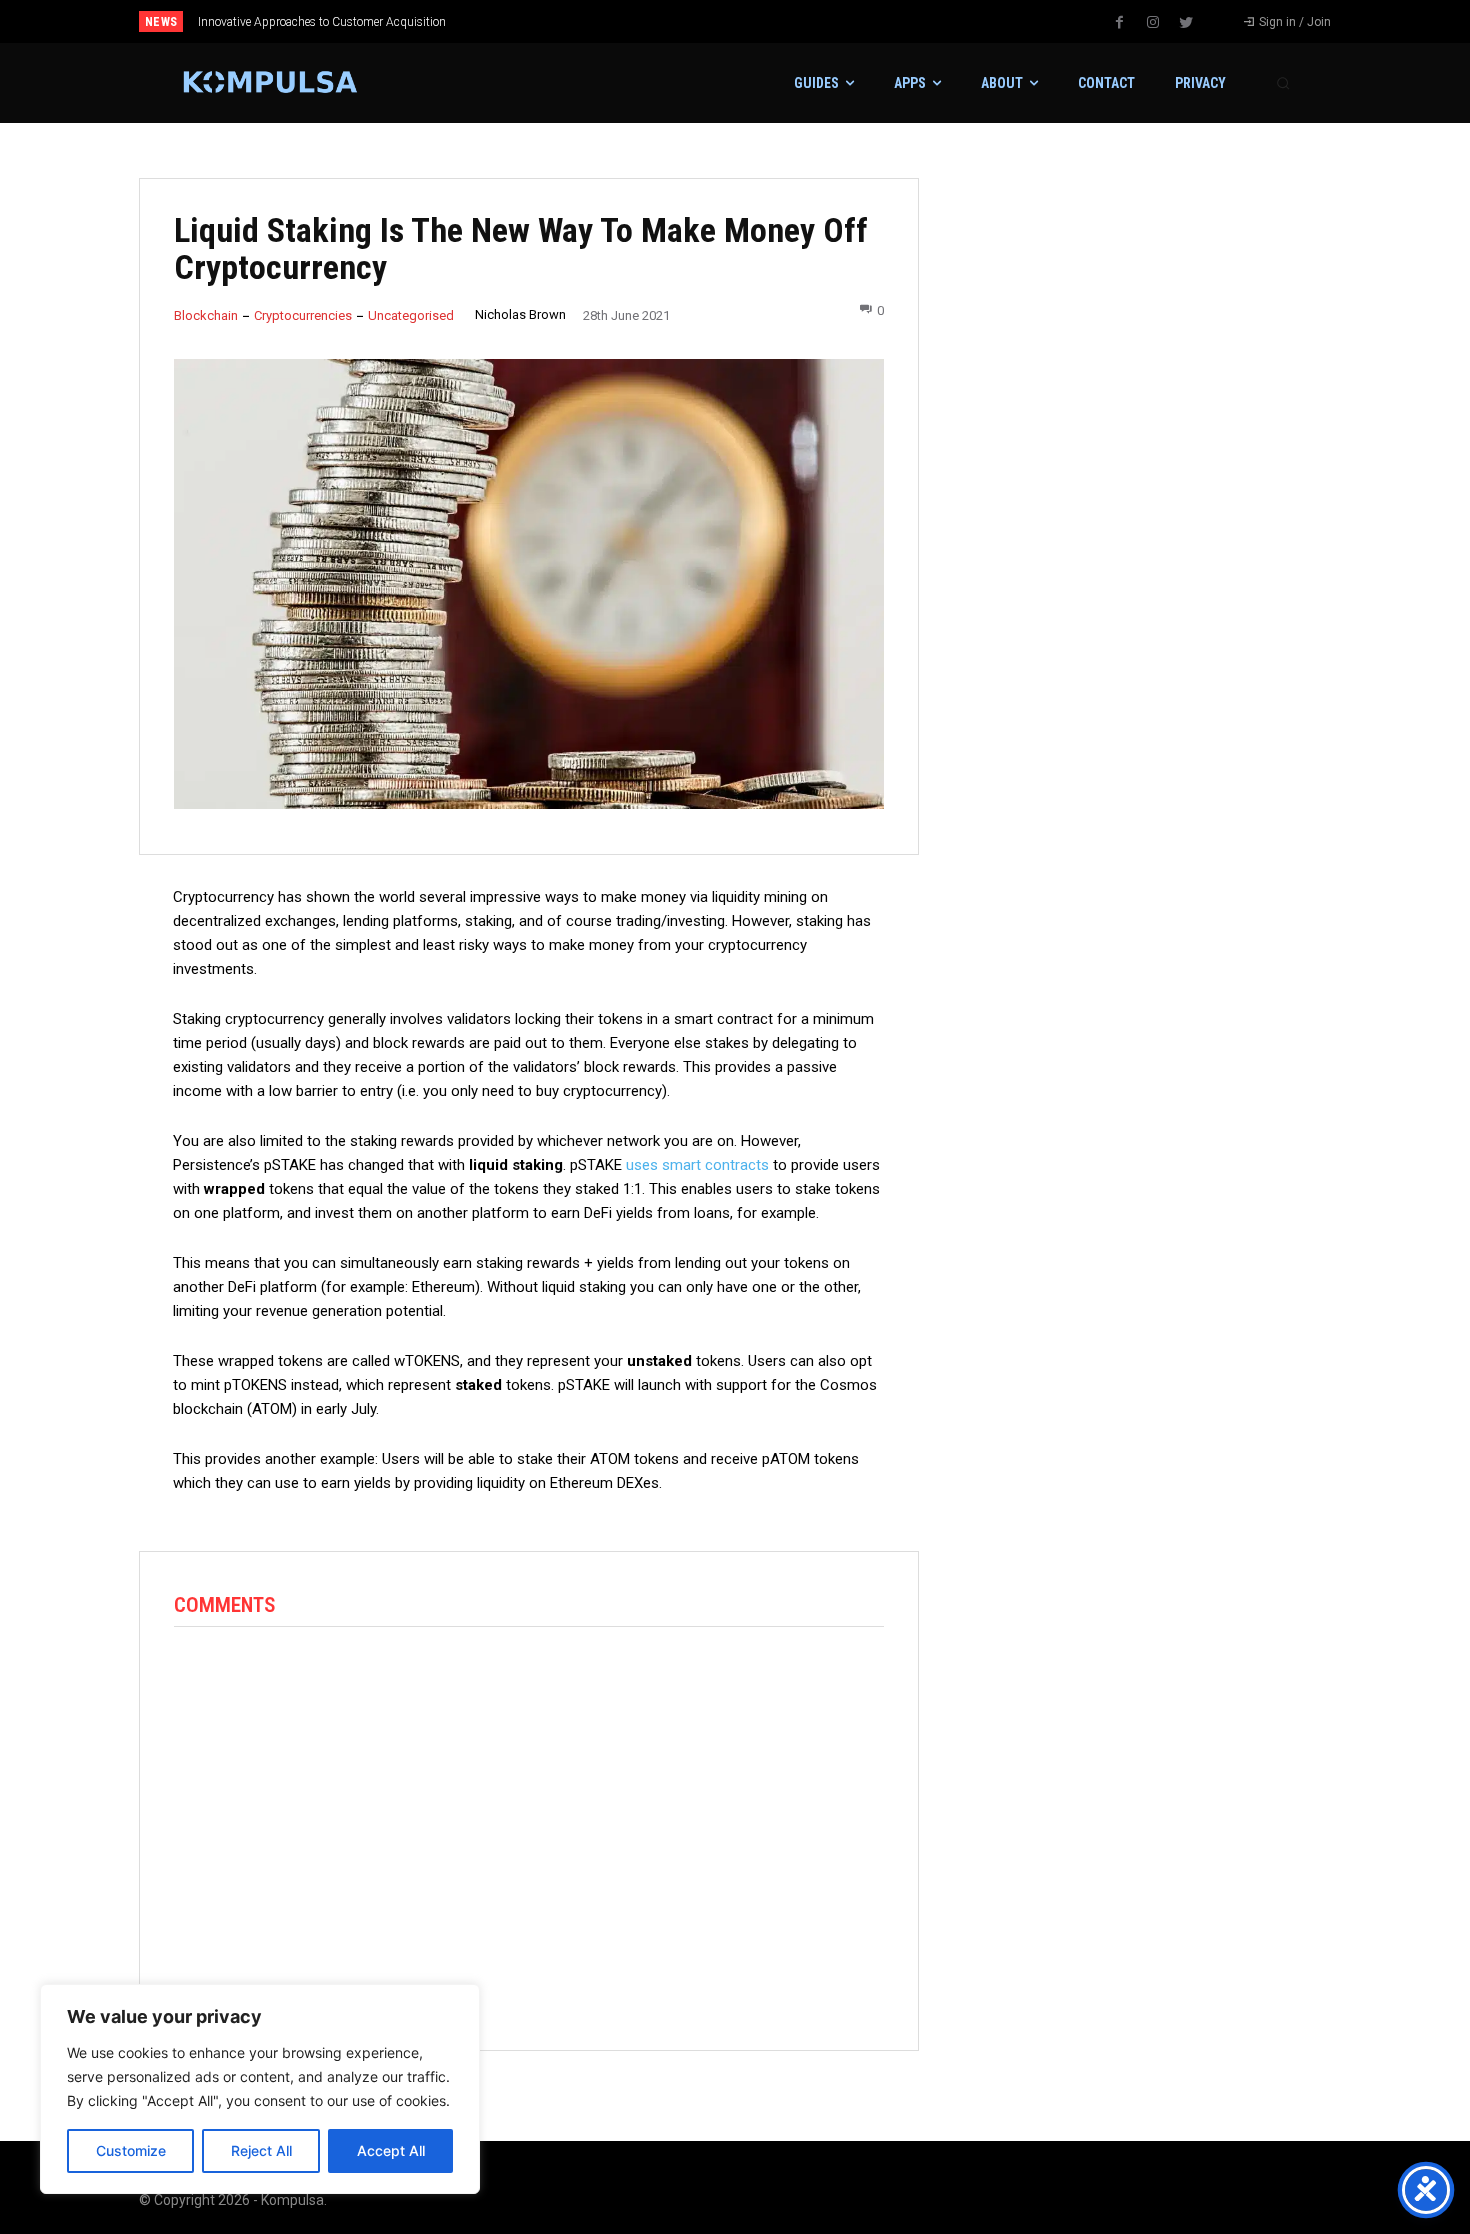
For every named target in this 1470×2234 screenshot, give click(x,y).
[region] (260, 2089)
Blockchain (206, 315)
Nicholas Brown (520, 314)
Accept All (391, 2150)
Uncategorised (411, 315)
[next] (801, 21)
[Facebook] (1120, 23)
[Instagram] (1153, 23)
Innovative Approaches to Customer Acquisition (322, 22)
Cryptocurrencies (303, 315)
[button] (1283, 83)
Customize (131, 2150)
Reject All (261, 2150)
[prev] (769, 21)
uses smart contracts (697, 1165)
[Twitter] (1186, 23)
